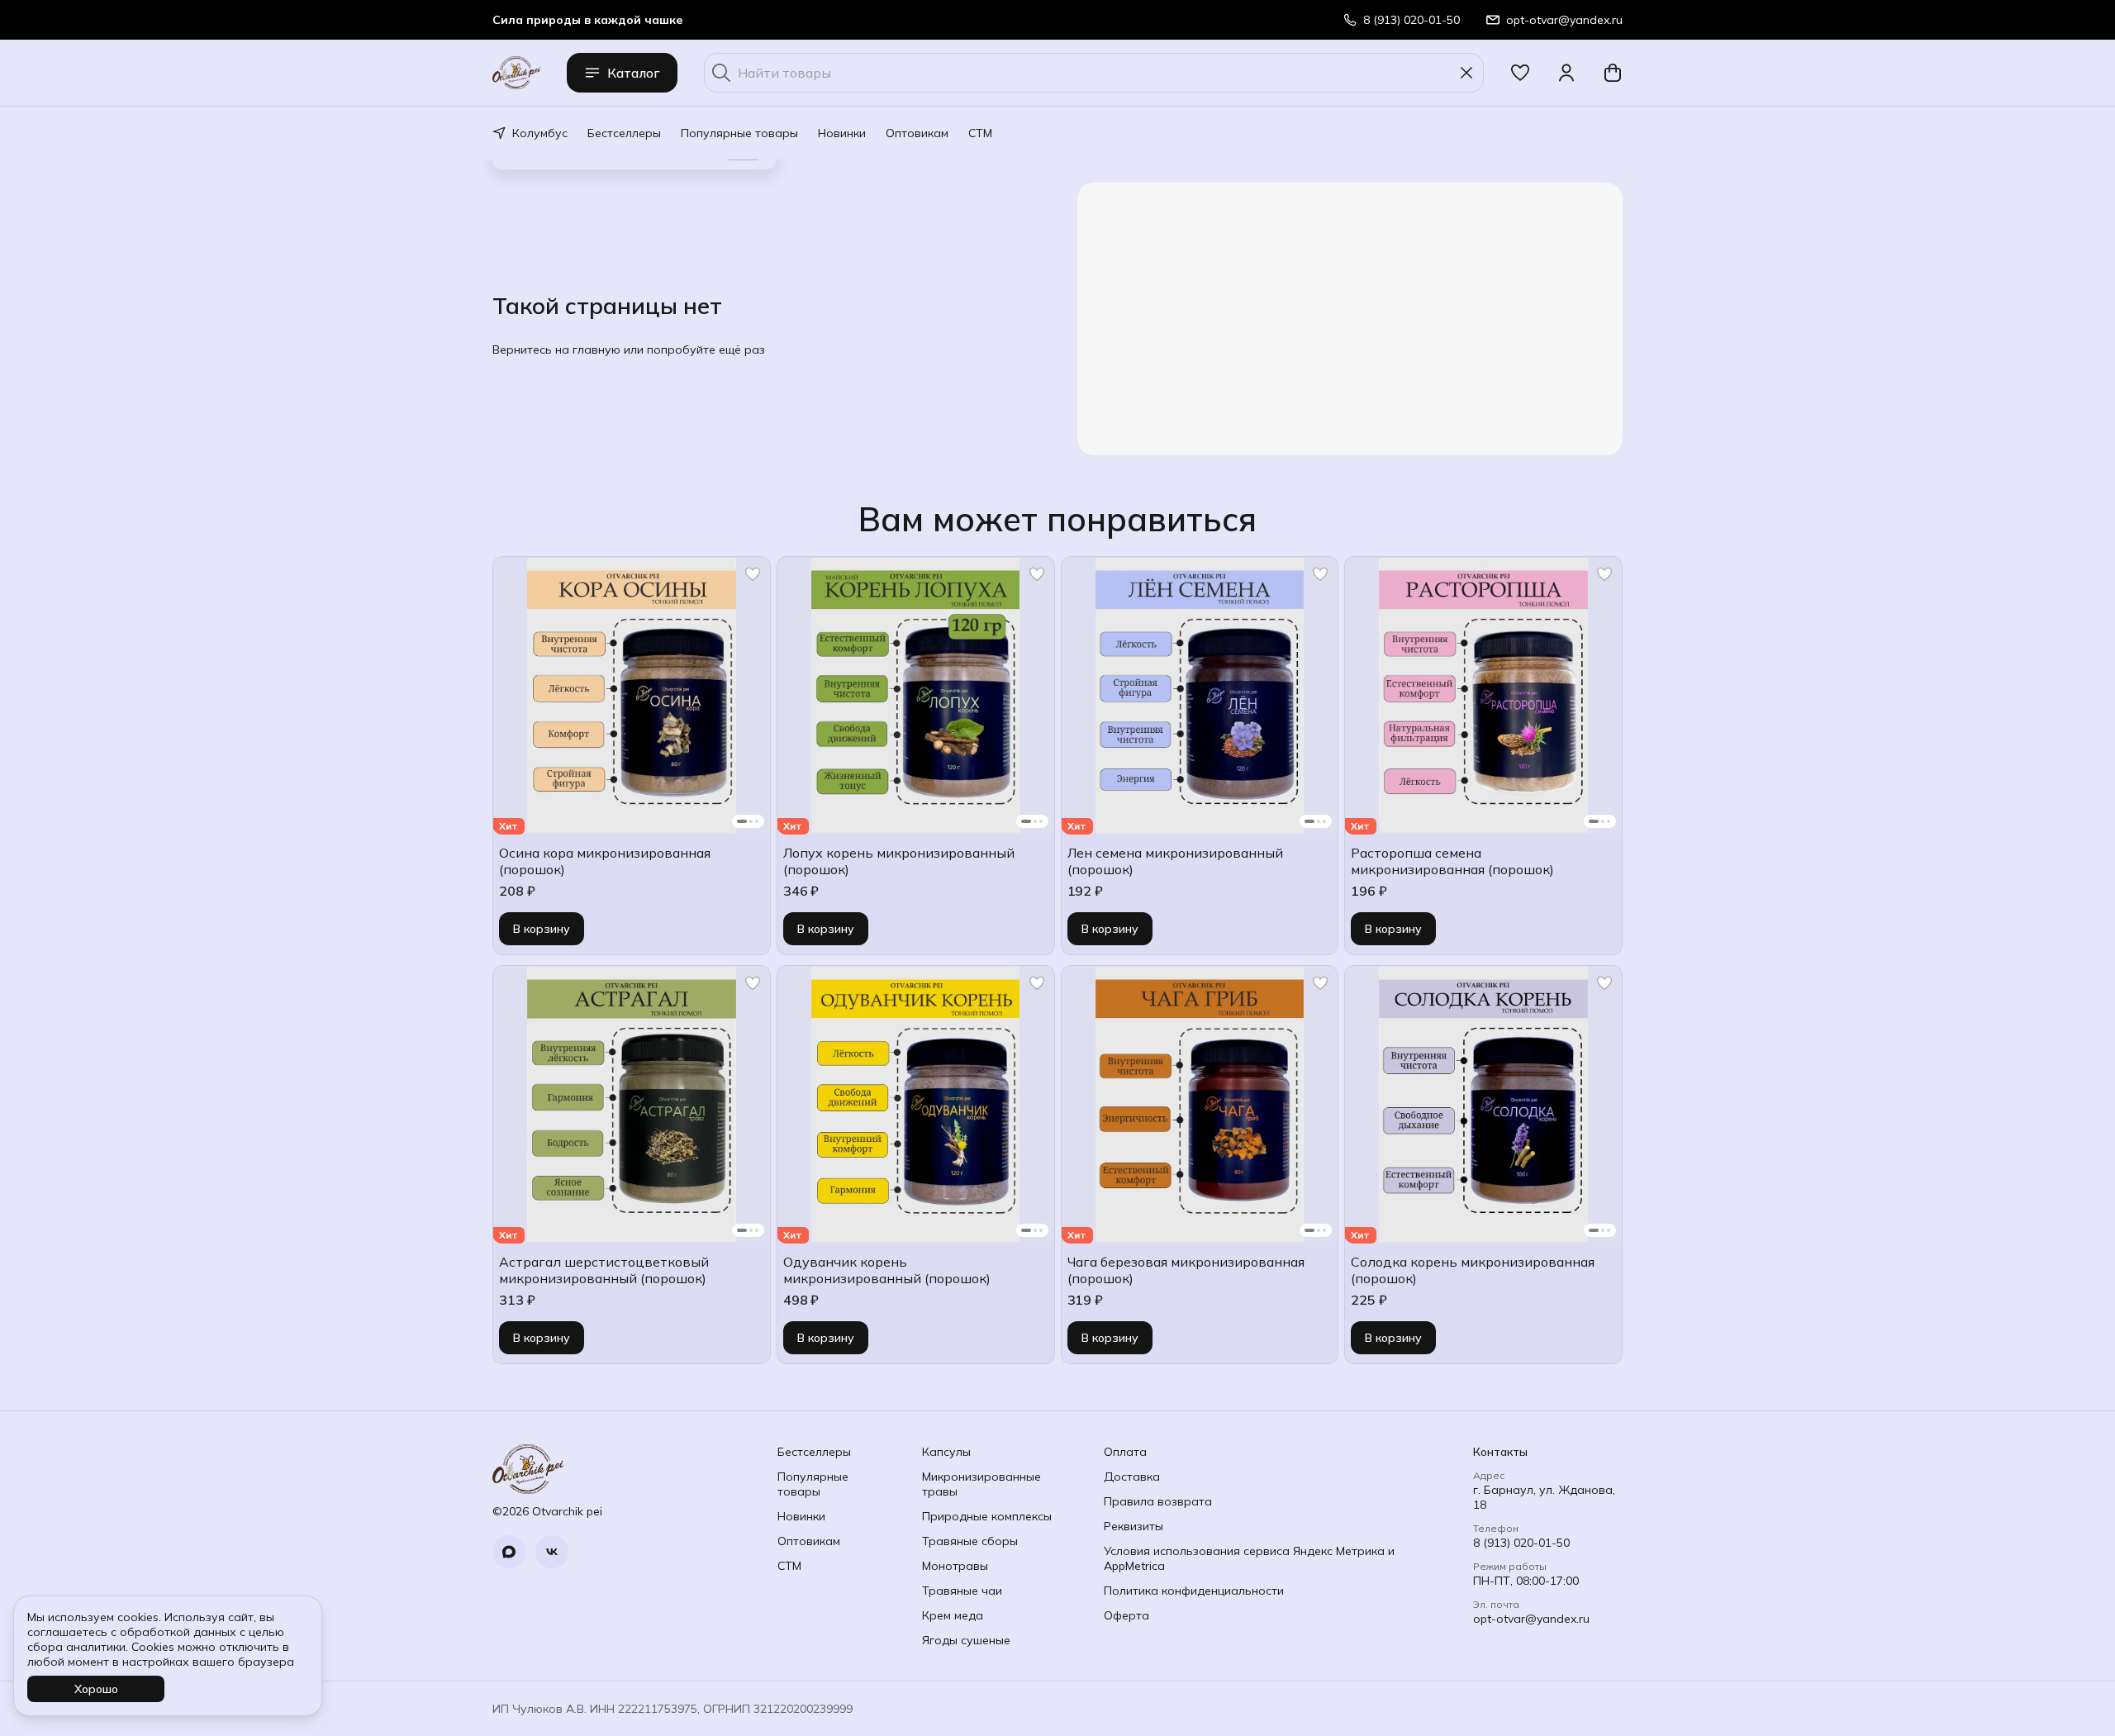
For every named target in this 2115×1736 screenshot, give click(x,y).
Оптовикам (917, 133)
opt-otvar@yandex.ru (1531, 1619)
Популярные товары (739, 133)
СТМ (980, 133)
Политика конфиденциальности (1194, 1591)
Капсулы (946, 1452)
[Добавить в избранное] (753, 574)
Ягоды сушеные (966, 1640)
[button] (1520, 73)
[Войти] (1566, 73)
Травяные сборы (970, 1541)
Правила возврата (1158, 1501)
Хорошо (96, 1689)
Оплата (1125, 1452)
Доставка (1132, 1477)
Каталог (634, 73)
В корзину (542, 929)
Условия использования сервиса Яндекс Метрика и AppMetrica (1249, 1558)
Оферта (1126, 1615)
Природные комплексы (987, 1516)
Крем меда (953, 1615)
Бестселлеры (624, 133)
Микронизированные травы (981, 1484)
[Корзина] (1613, 73)
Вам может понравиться (1057, 519)
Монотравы (955, 1566)
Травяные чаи (962, 1591)
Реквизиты (1134, 1526)
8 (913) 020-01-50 (1521, 1543)
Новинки (842, 133)
